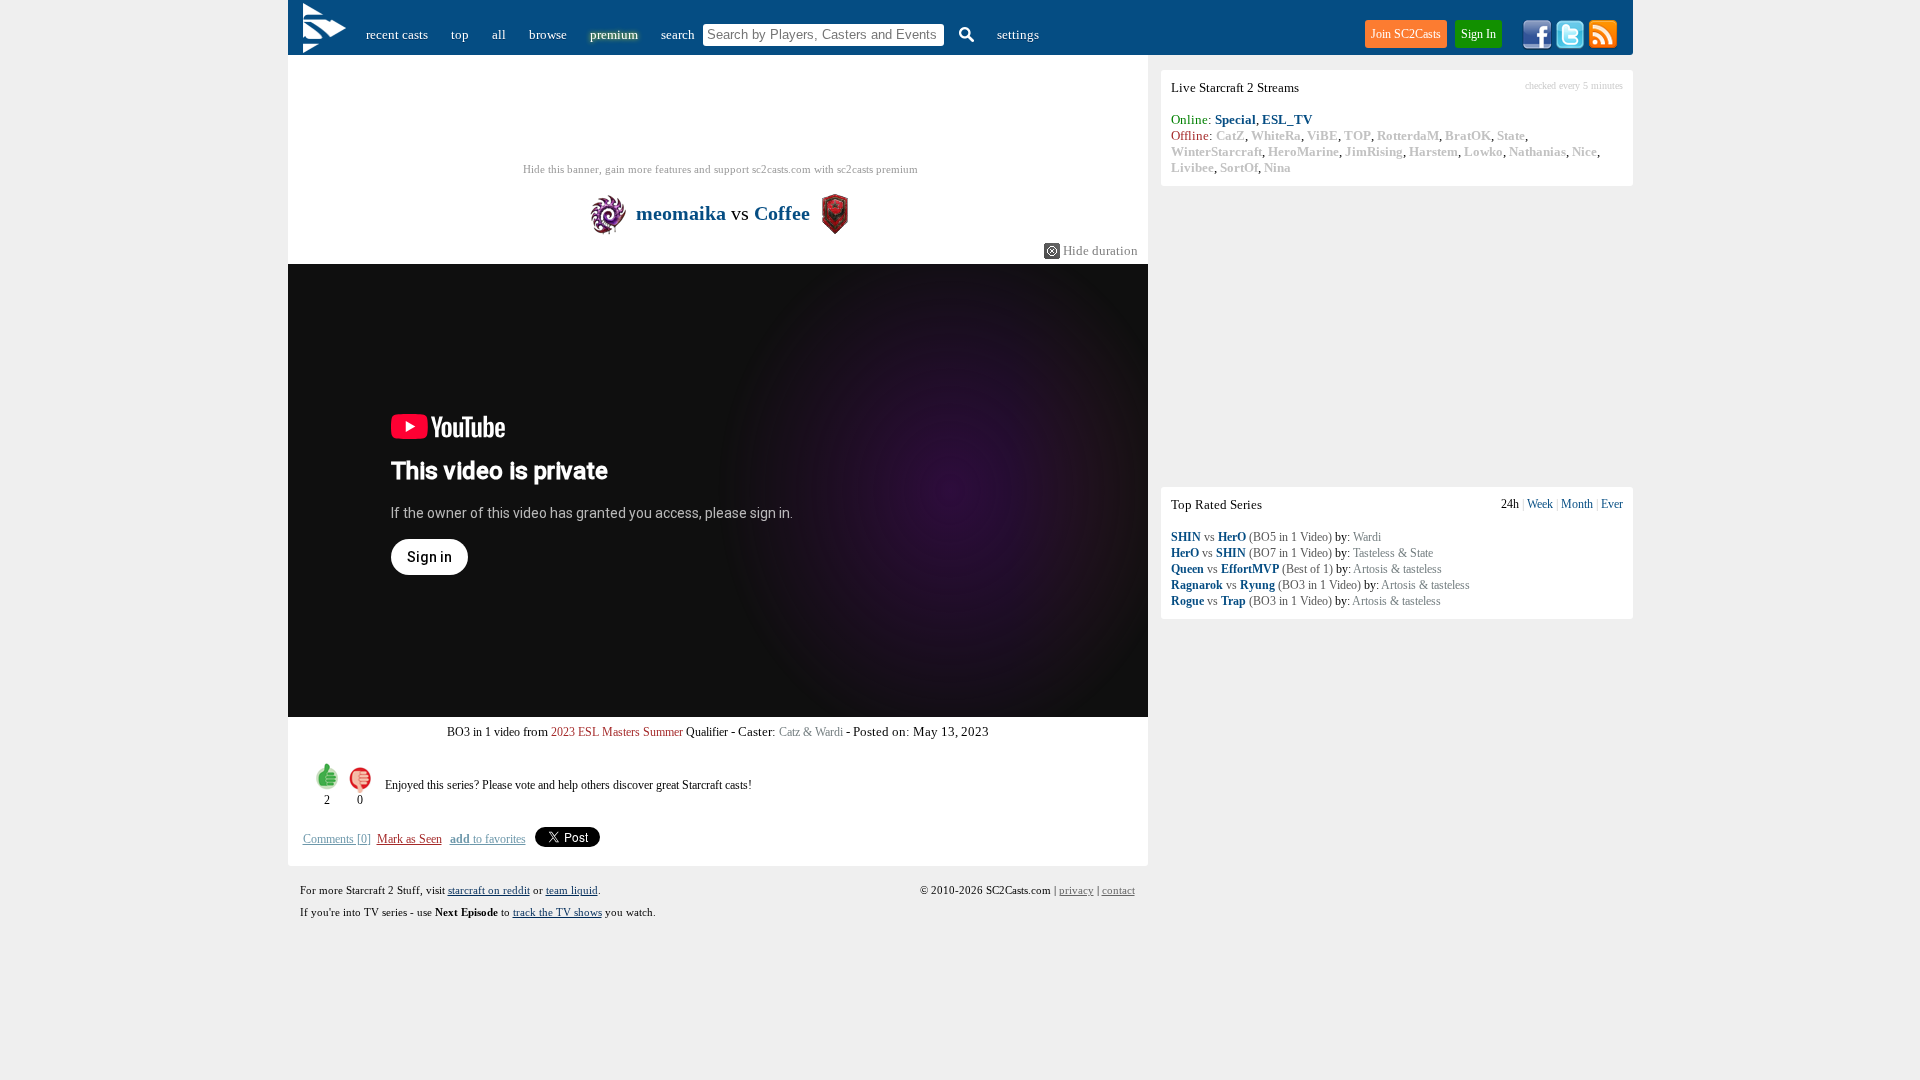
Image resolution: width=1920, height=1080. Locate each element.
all (499, 34)
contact (1118, 890)
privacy (1076, 890)
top (460, 34)
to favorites (488, 839)
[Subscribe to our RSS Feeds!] (1603, 45)
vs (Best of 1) (1252, 569)
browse (548, 34)
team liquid (572, 890)
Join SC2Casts (1406, 34)
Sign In (1478, 34)
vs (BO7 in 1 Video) (1251, 553)
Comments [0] (337, 839)
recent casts (397, 34)
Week (1540, 504)
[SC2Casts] (327, 34)
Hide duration (1100, 250)
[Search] (964, 34)
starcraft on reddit (489, 890)
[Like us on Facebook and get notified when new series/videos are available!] (1537, 45)
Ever (1612, 504)
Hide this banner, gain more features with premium (720, 169)
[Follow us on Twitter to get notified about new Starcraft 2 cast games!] (1570, 45)
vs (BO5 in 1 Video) (1251, 537)
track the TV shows (557, 912)
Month (1577, 504)
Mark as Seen (409, 839)
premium (614, 34)
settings (1018, 34)
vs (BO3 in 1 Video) (1266, 585)
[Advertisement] (1397, 336)
